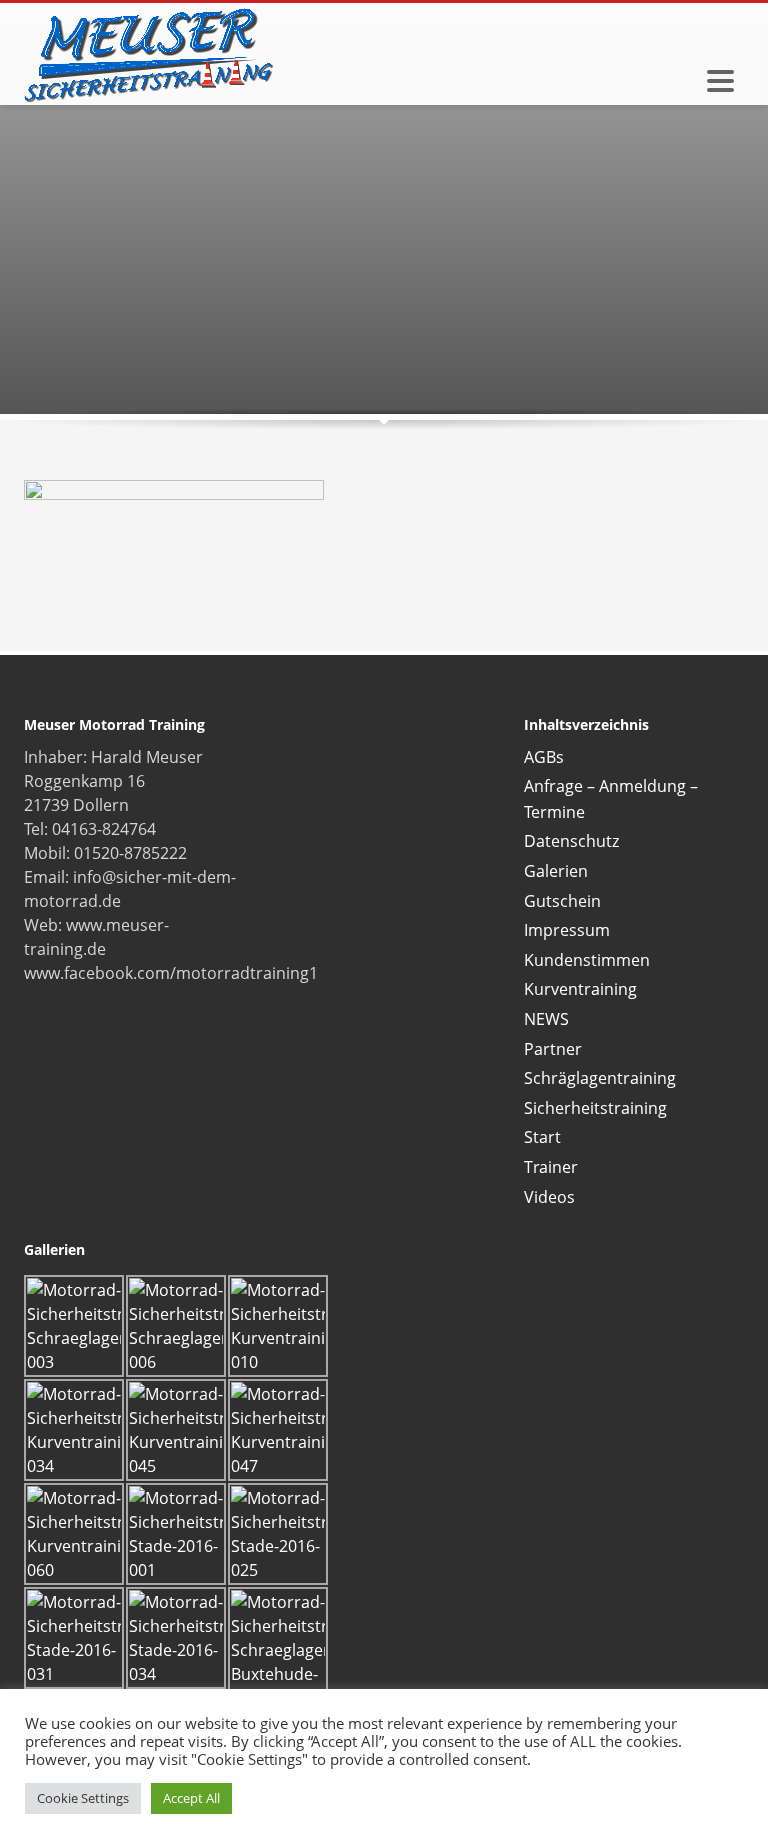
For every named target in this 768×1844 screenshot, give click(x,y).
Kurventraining (580, 989)
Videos (549, 1197)
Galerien (556, 871)
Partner (553, 1049)
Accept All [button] (191, 1798)
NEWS (546, 1019)
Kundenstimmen (587, 960)
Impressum (567, 930)
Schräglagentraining (600, 1078)
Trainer (551, 1167)
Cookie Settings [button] (83, 1798)
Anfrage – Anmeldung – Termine (611, 799)
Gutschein (562, 901)
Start (542, 1137)
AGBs (544, 757)
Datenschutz (571, 841)
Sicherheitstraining (595, 1108)
